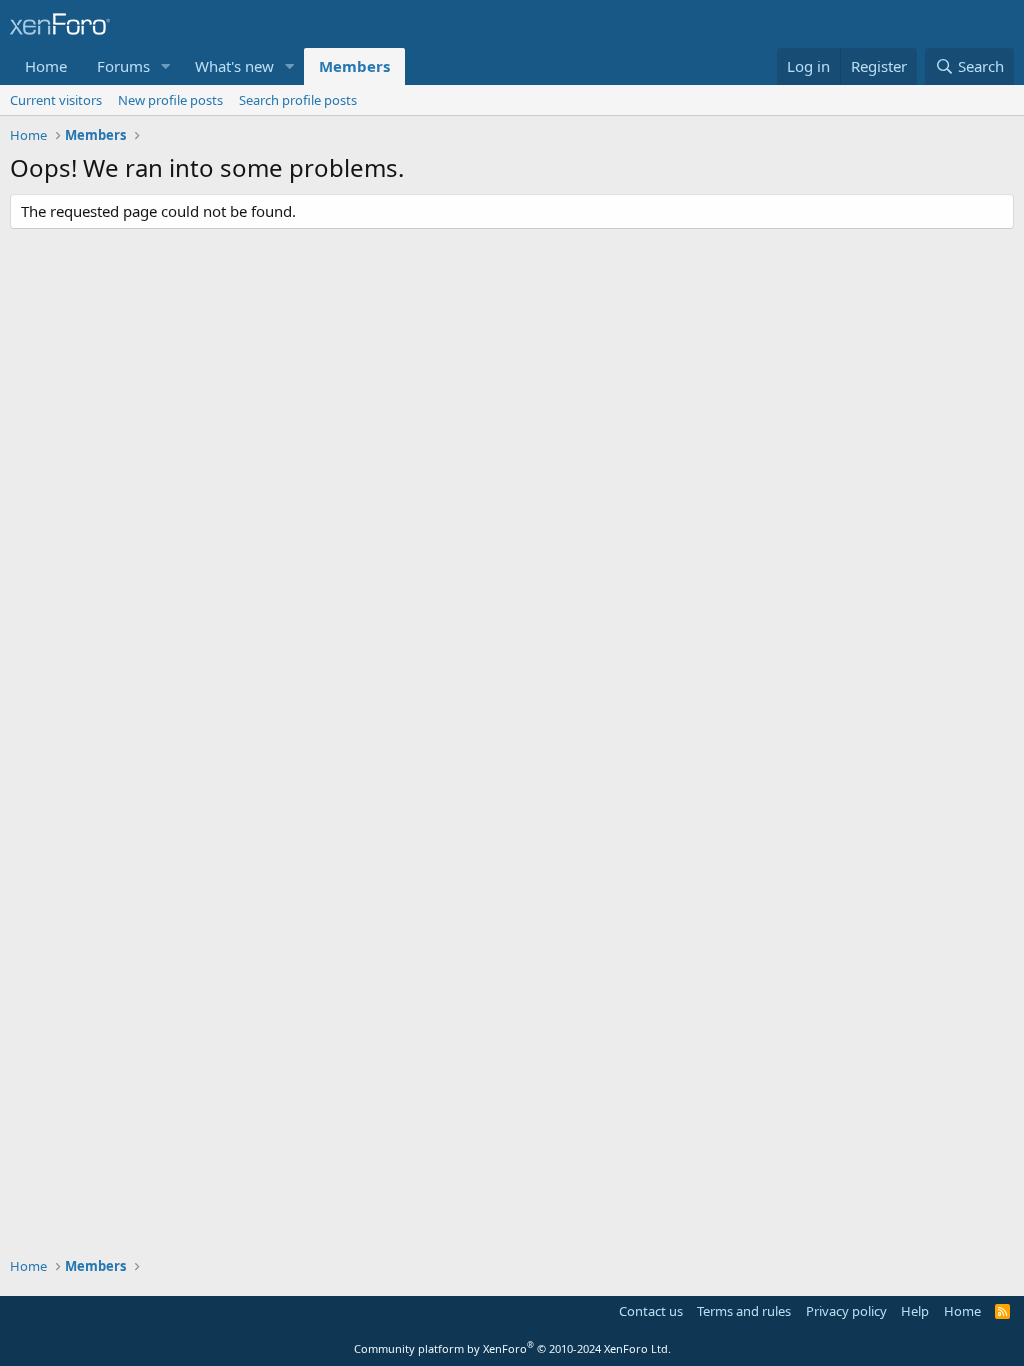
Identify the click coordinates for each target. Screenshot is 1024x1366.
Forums (123, 66)
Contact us (651, 1311)
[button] (166, 66)
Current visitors (56, 100)
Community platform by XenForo (512, 1348)
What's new (234, 66)
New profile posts (170, 100)
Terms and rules (744, 1311)
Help (915, 1311)
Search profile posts (298, 100)
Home (46, 66)
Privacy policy (846, 1311)
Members (354, 66)
